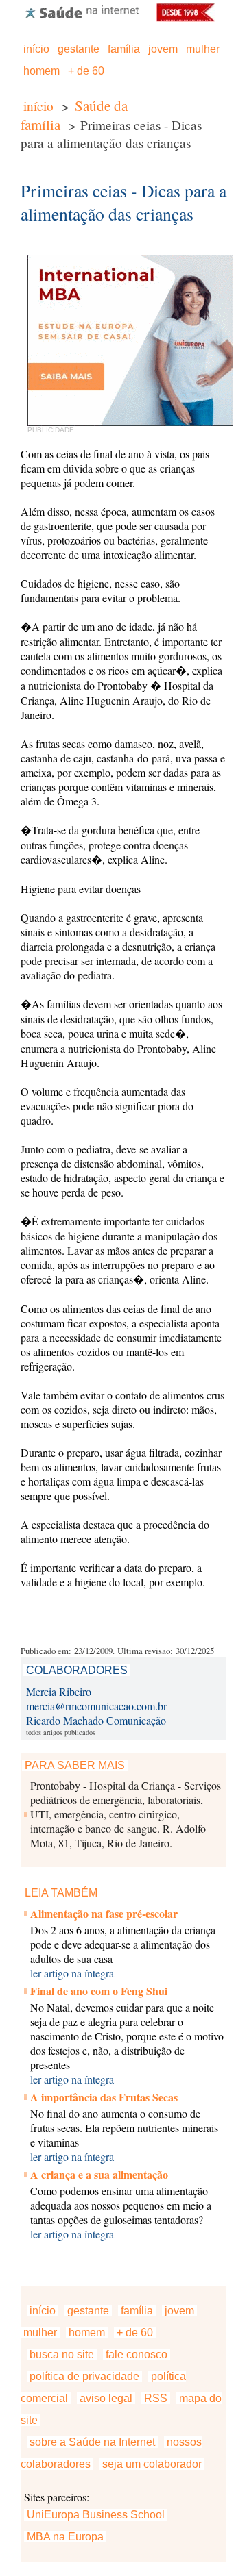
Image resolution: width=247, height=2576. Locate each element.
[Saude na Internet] (82, 17)
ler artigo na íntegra (72, 1973)
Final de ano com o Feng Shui (99, 1991)
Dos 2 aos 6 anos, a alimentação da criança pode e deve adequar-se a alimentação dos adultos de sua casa (123, 1944)
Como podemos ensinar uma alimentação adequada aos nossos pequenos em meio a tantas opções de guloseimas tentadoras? (121, 2205)
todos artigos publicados (61, 1732)
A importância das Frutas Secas (104, 2097)
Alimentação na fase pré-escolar (104, 1913)
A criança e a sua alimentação (99, 2174)
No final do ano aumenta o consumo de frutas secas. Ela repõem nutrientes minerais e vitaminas (124, 2128)
